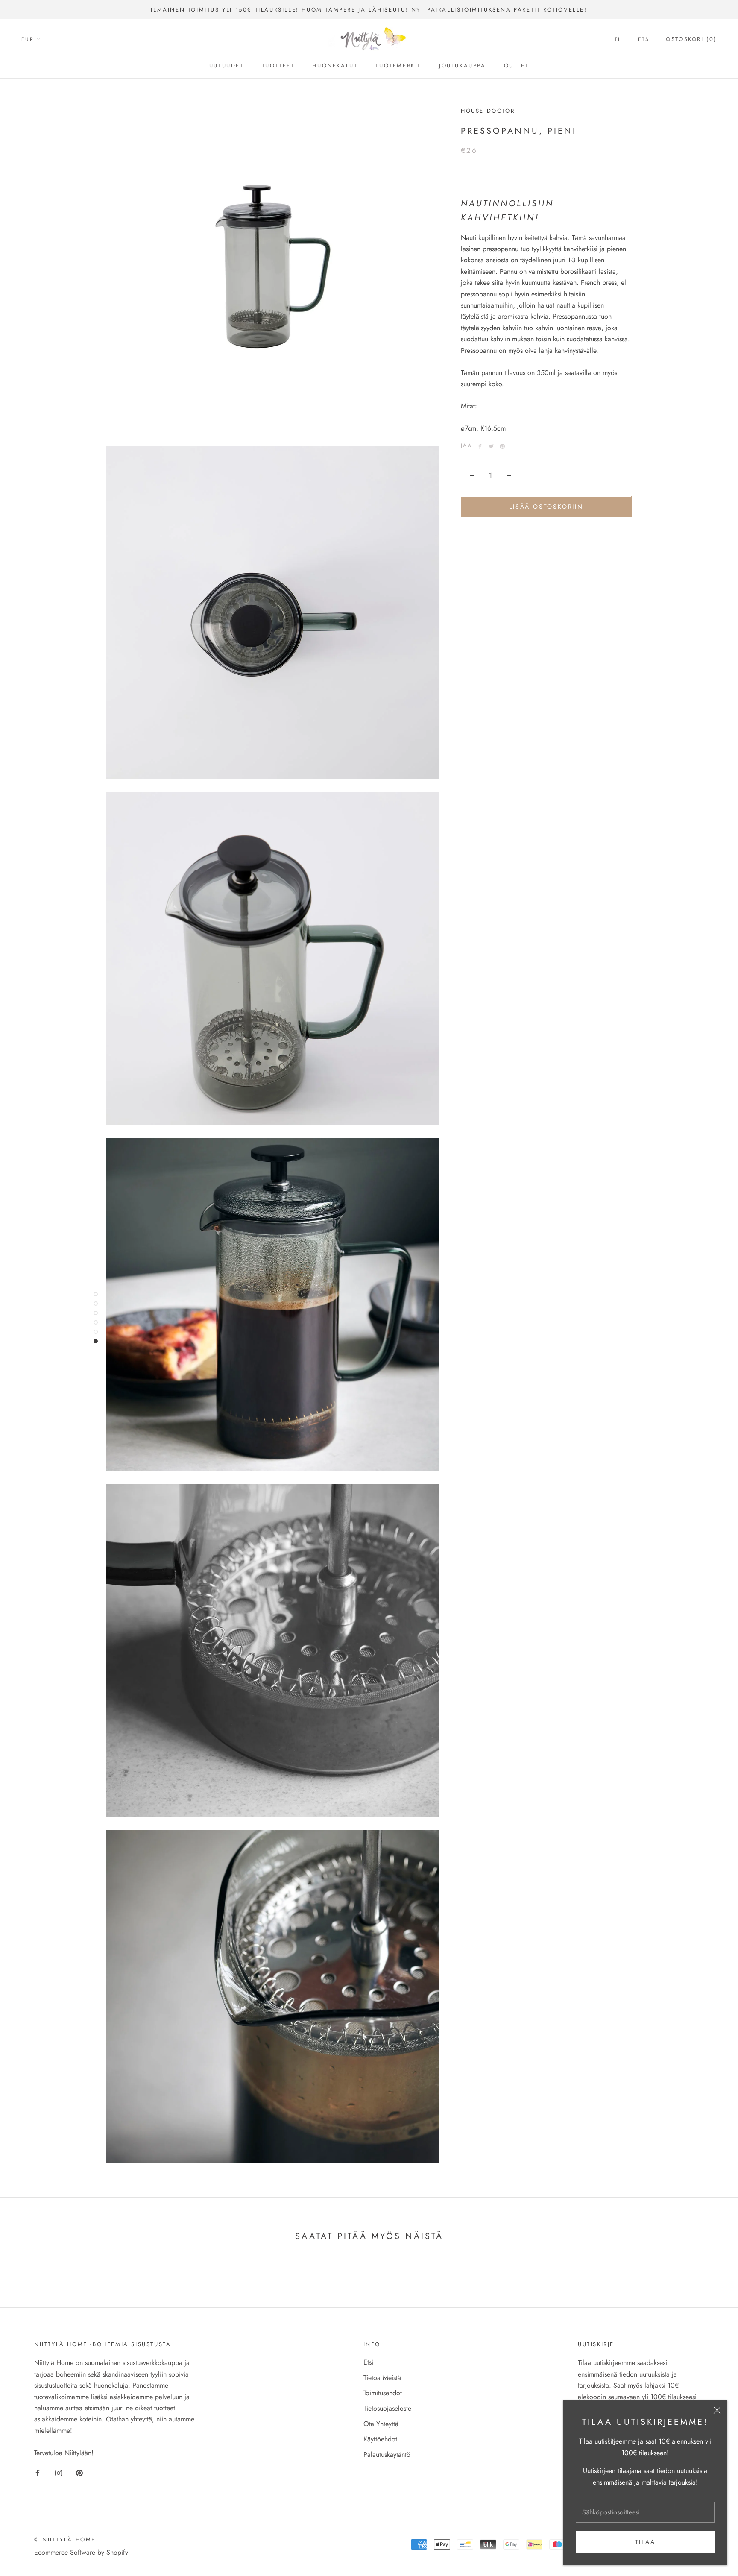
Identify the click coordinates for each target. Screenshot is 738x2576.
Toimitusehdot (383, 2393)
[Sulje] (717, 2410)
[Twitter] (491, 446)
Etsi (645, 40)
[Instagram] (59, 2473)
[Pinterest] (502, 446)
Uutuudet (227, 66)
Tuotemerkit (398, 66)
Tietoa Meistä (382, 2378)
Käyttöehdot (380, 2439)
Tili (620, 40)
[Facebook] (480, 446)
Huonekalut (335, 66)
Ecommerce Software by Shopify (81, 2552)
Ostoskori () (691, 40)
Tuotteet (278, 66)
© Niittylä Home (65, 2539)
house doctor (488, 111)
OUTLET (517, 66)
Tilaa (645, 2542)
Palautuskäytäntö (387, 2454)
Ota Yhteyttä (381, 2424)
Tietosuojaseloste (387, 2408)
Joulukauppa (463, 66)
